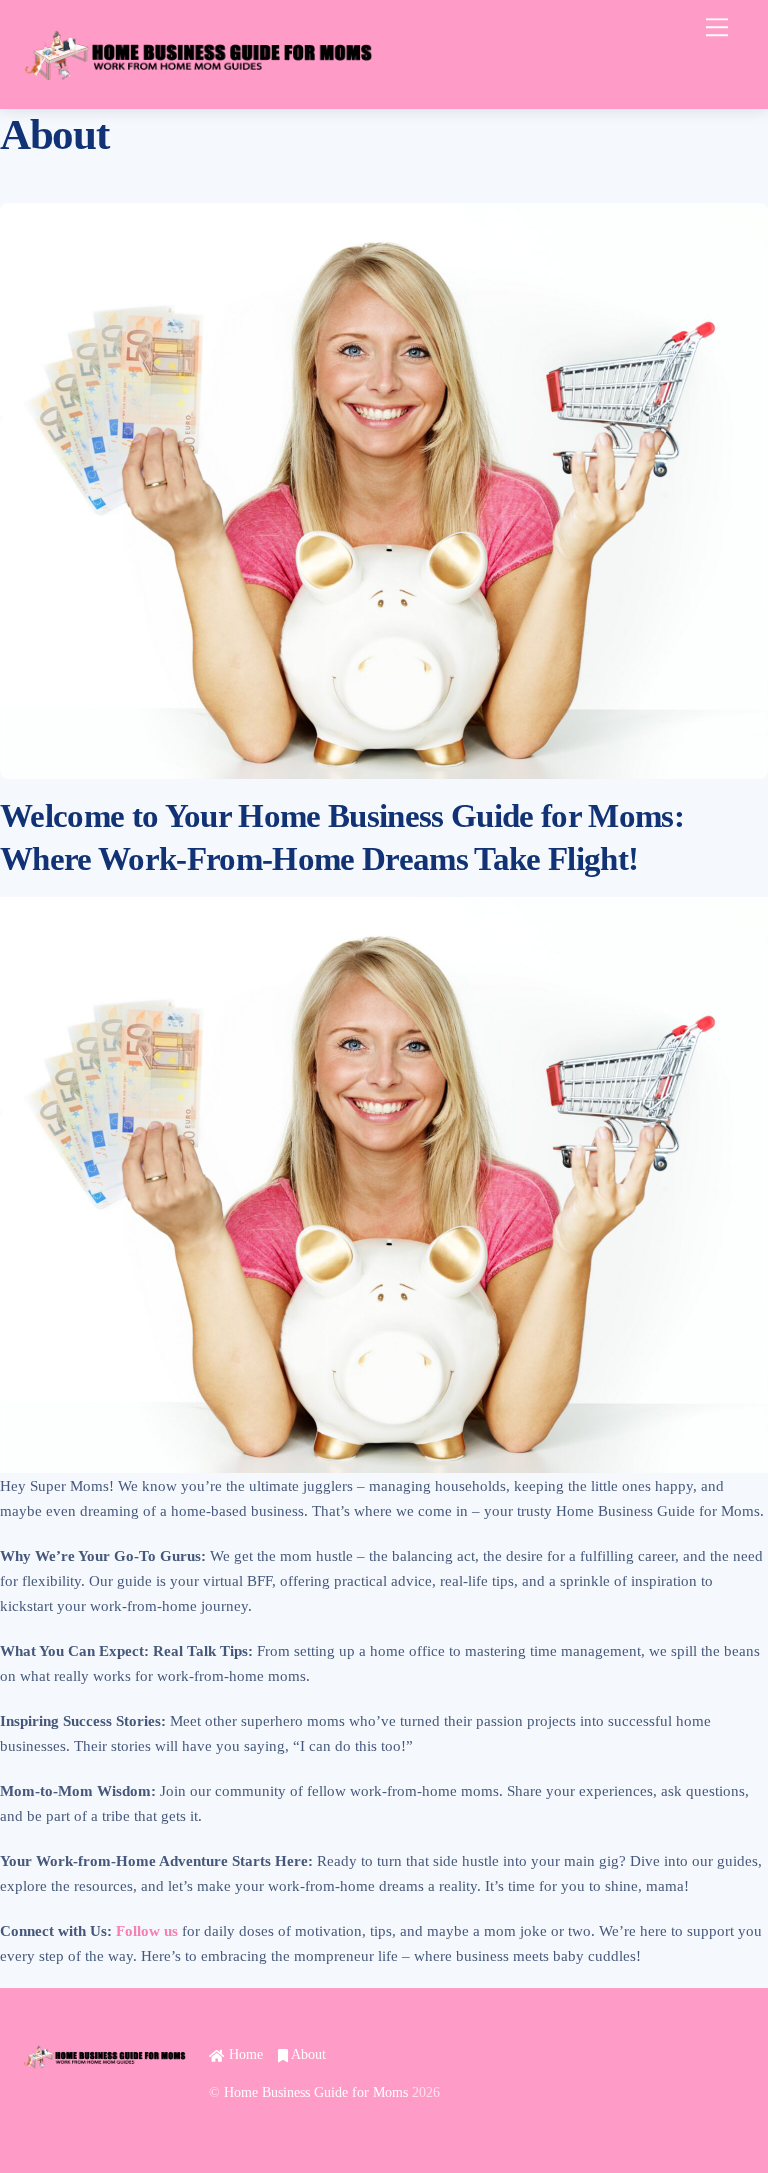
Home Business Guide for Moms (316, 2092)
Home (243, 2054)
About (307, 2054)
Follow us (147, 1930)
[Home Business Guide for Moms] (198, 84)
